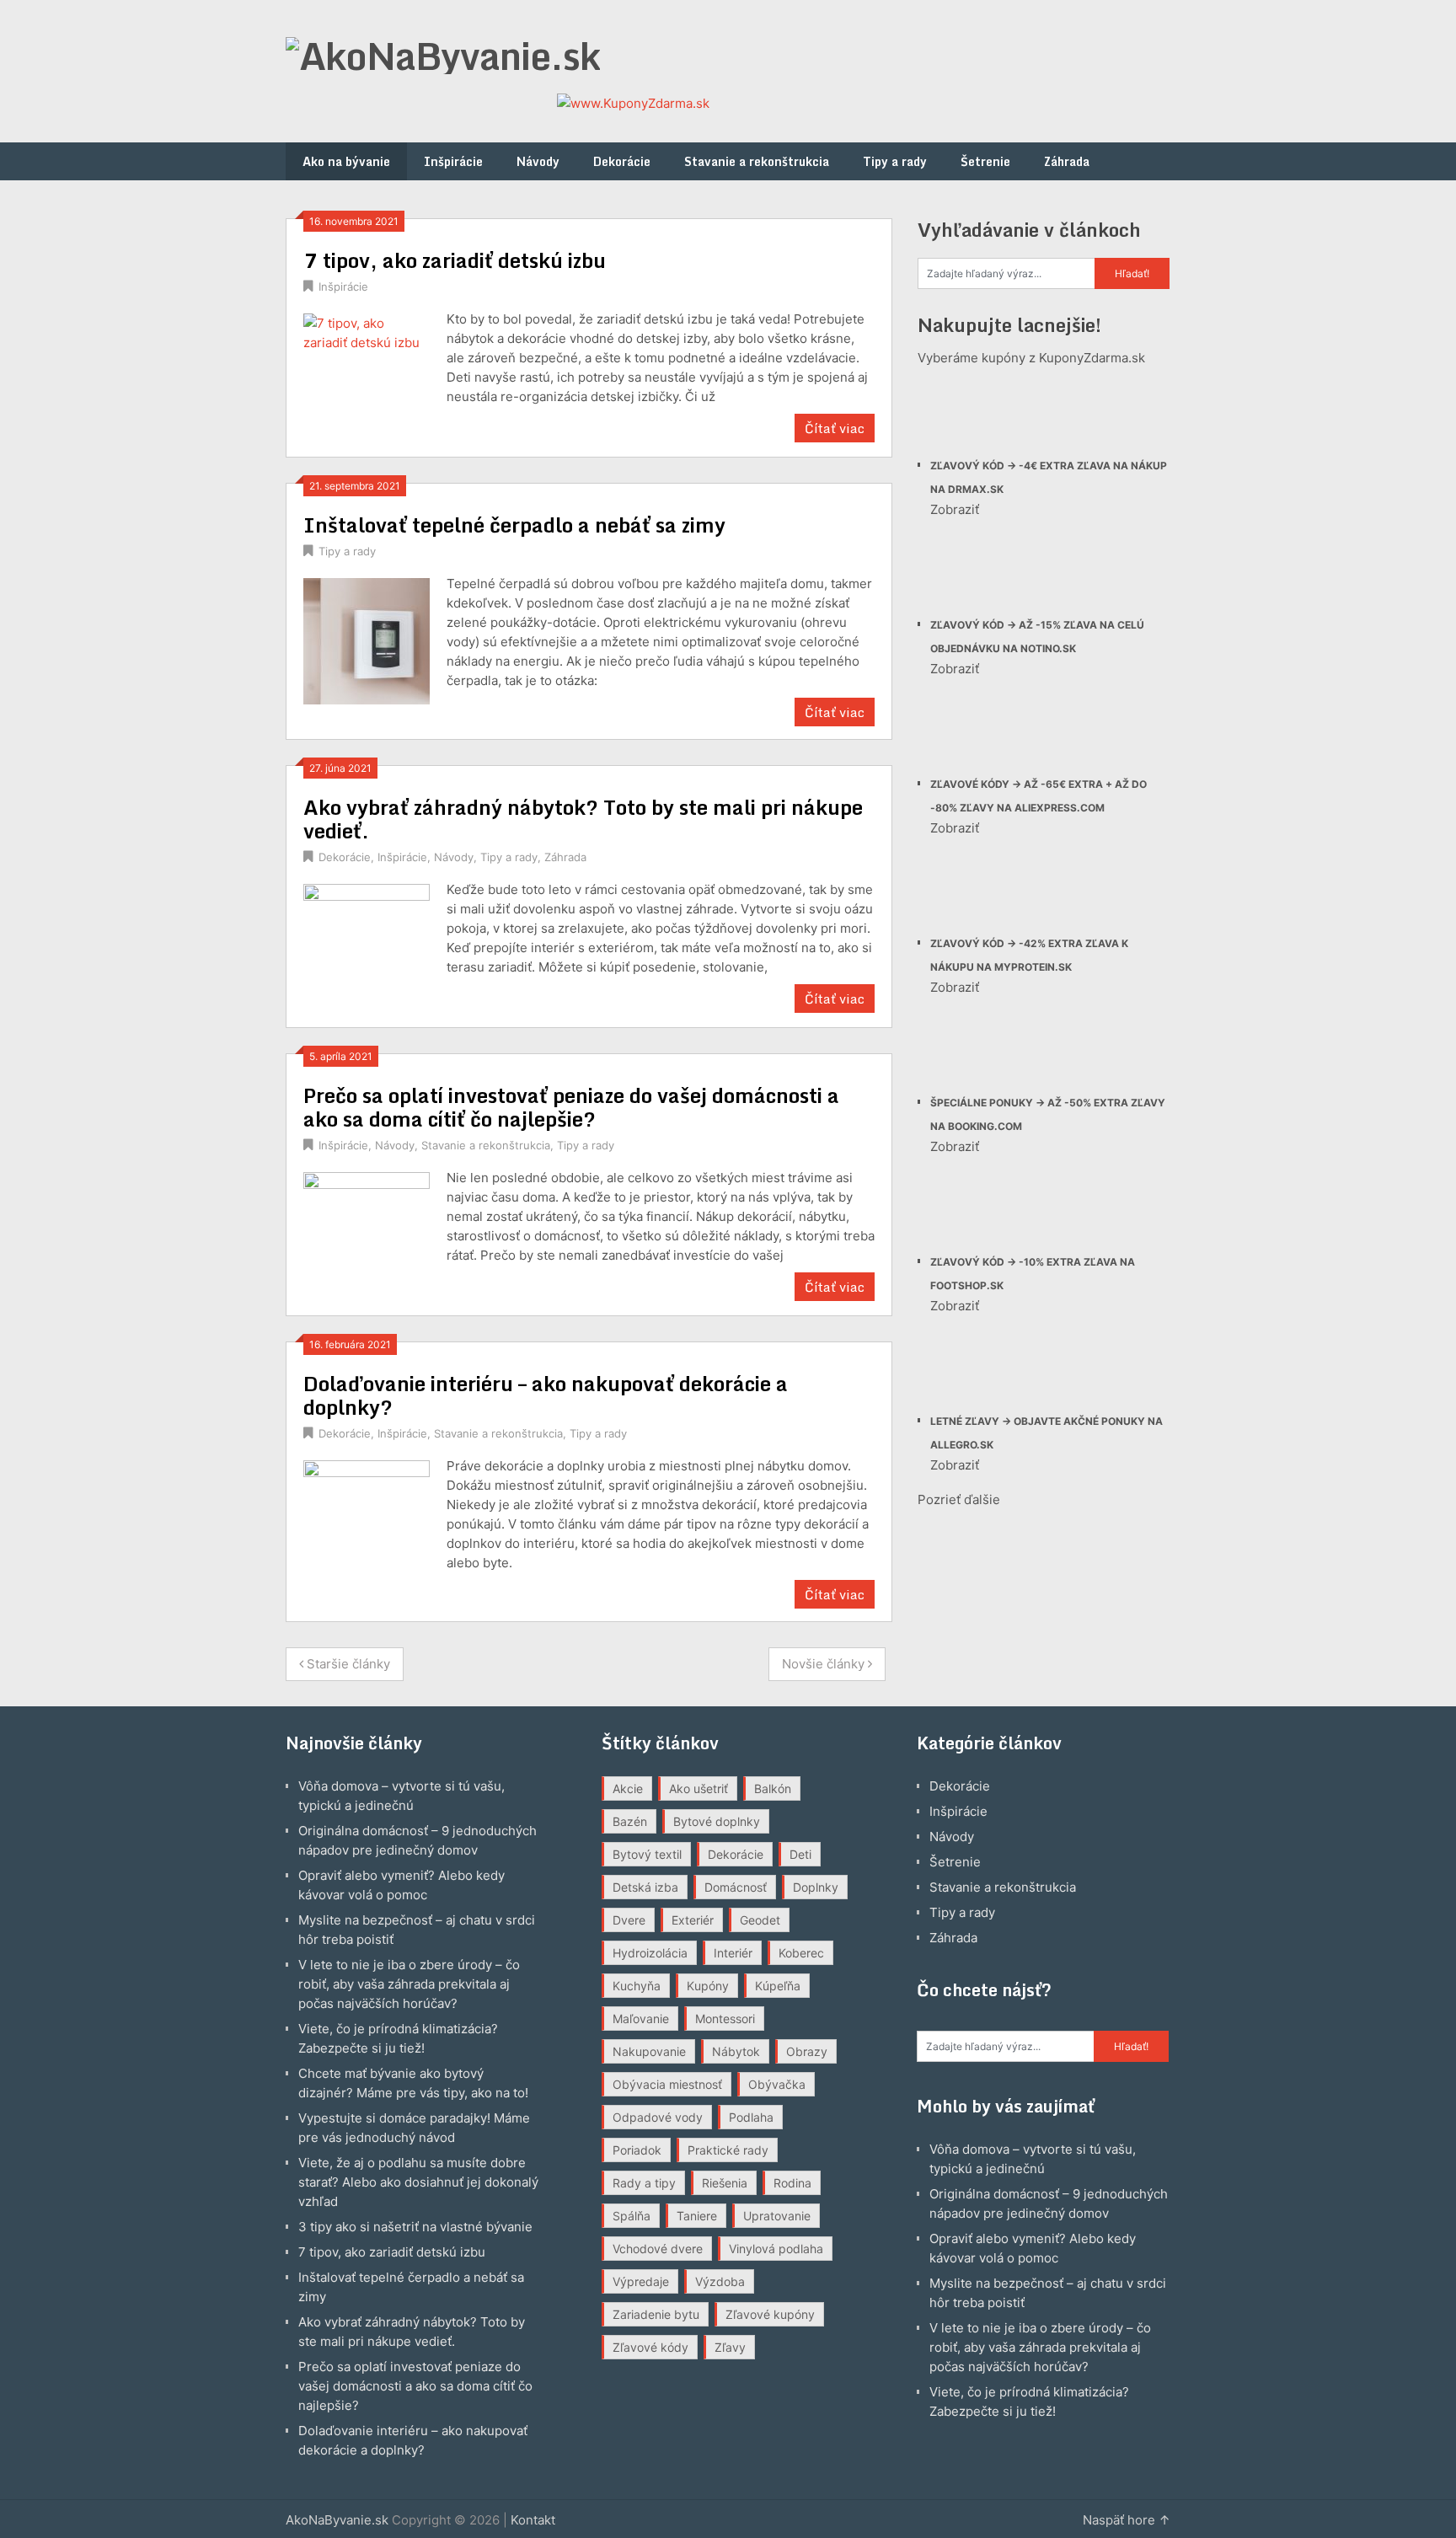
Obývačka (777, 2084)
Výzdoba (720, 2281)
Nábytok (736, 2051)
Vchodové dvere (658, 2249)
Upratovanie (777, 2216)
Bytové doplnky (717, 1821)
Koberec (801, 1953)
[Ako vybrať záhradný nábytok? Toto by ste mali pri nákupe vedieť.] (367, 945)
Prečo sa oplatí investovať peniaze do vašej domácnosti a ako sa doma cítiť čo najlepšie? (571, 1107)
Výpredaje (641, 2281)
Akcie (628, 1788)
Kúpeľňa (778, 1986)
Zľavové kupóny (770, 2314)
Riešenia (725, 2183)
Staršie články (347, 1664)
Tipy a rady (895, 161)
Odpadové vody (658, 2117)
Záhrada (1067, 161)
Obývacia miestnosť (667, 2084)
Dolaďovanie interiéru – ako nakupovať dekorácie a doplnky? (546, 1395)
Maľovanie (641, 2019)
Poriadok (637, 2150)
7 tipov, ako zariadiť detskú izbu (455, 260)
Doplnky (816, 1887)
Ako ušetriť (699, 1788)
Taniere (697, 2216)
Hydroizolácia (650, 1953)
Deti (800, 1854)
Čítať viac (835, 428)
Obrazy (807, 2051)
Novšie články (825, 1664)
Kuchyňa (637, 1986)
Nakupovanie (649, 2051)
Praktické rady (728, 2150)
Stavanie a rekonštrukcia (757, 161)
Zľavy (730, 2347)
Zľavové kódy (650, 2347)
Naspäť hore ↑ (1127, 2520)
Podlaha (751, 2117)
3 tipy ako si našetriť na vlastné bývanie (415, 2227)
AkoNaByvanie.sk (337, 2520)
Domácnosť (736, 1887)
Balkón (773, 1788)
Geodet (760, 1920)
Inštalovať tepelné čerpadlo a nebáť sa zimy (514, 525)
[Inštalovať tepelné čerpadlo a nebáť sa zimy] (367, 639)
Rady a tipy (644, 2183)
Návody (538, 161)
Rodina (792, 2183)
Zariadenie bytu (656, 2314)
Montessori (725, 2019)
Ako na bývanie (346, 161)
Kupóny (708, 1986)
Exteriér (693, 1920)
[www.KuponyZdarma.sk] (633, 103)
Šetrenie (985, 161)
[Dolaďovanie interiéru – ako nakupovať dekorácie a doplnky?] (367, 1521)
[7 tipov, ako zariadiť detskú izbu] (367, 375)
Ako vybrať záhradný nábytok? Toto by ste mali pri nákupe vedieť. (583, 819)
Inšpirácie (453, 161)
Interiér (733, 1953)
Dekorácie (622, 161)
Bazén (630, 1821)
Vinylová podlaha (776, 2249)
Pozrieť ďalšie (959, 1499)
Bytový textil (647, 1854)
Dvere (629, 1920)
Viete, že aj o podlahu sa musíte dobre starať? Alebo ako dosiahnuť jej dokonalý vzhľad (418, 2182)
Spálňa (632, 2216)
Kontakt (533, 2520)
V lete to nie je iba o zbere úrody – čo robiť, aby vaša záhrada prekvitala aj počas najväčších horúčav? (409, 1984)
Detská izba (645, 1887)
